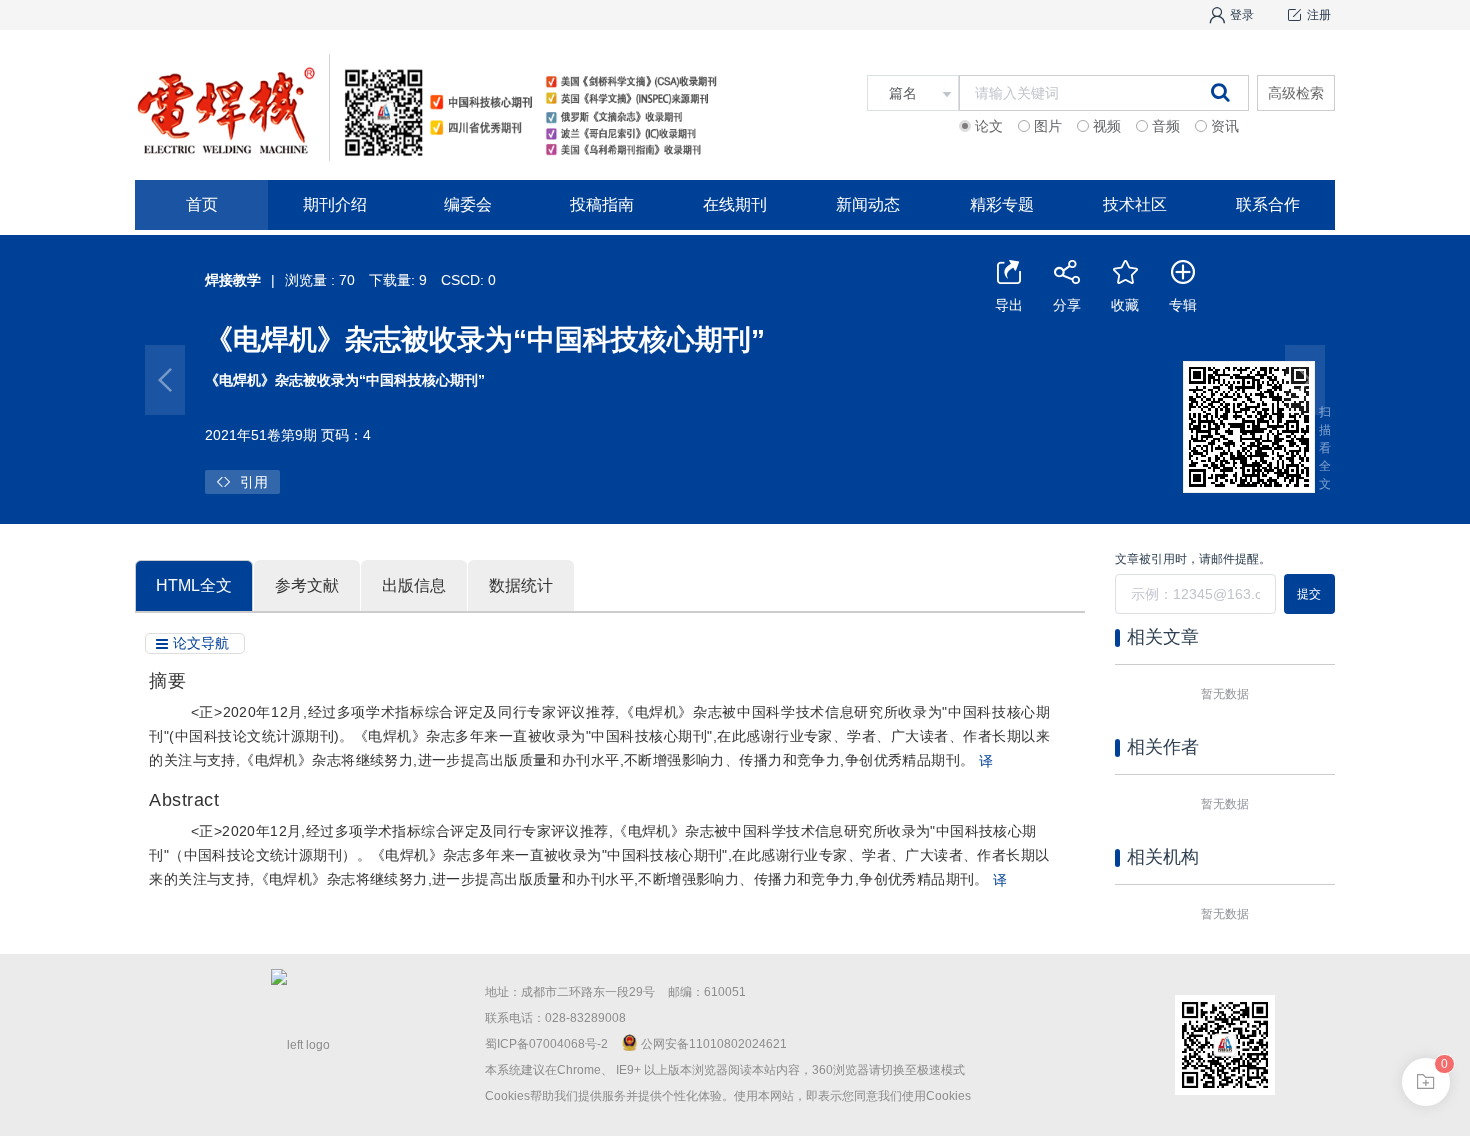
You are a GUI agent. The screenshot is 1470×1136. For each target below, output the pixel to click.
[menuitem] (201, 205)
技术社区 (1135, 204)
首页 (202, 204)
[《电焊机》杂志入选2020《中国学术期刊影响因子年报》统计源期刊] (1305, 380)
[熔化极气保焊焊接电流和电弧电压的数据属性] (165, 380)
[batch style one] (1426, 1082)
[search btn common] (1220, 92)
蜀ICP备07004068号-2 (546, 1044)
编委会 (468, 204)
